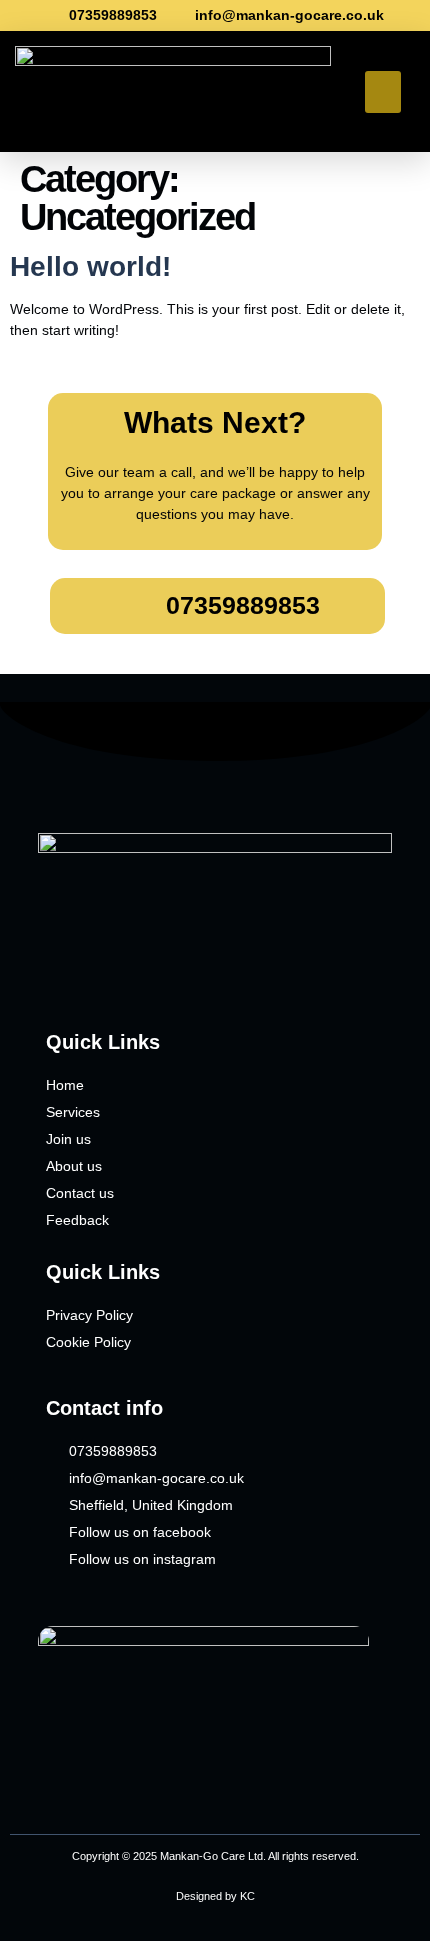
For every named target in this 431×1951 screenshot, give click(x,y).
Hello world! (90, 266)
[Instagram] (91, 971)
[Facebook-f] (54, 971)
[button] (383, 92)
